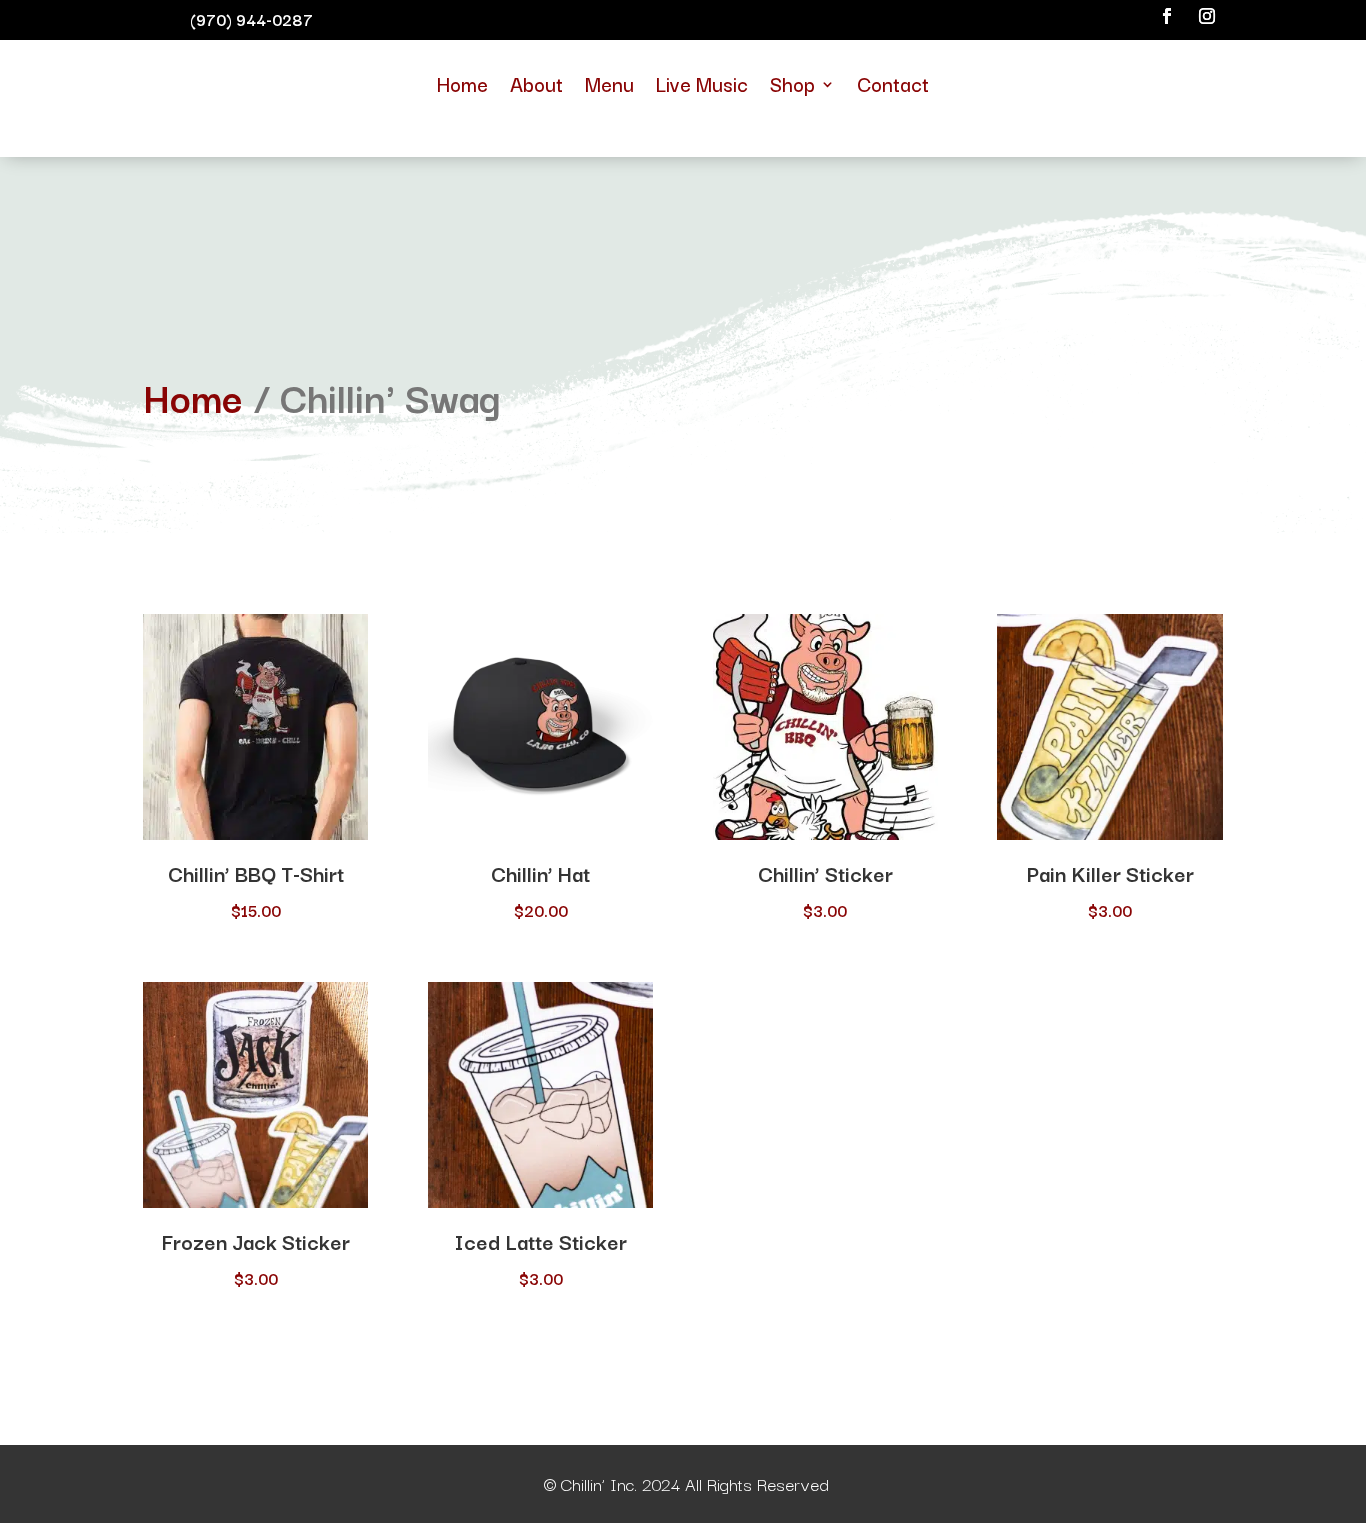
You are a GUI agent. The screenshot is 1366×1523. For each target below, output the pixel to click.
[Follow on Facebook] (1167, 16)
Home (462, 83)
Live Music (702, 83)
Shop (792, 83)
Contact (893, 83)
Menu (609, 83)
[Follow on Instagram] (1207, 16)
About (536, 83)
